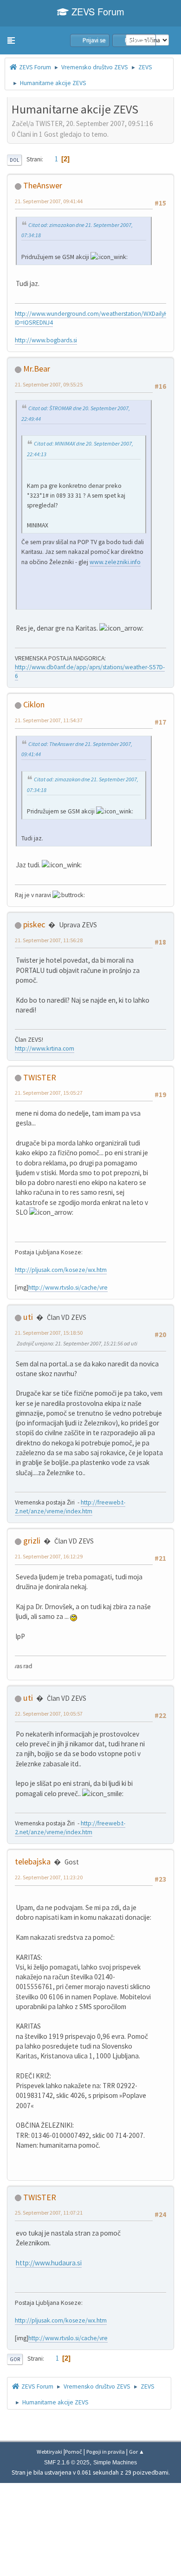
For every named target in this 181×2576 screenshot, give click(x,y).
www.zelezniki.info (115, 562)
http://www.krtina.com (45, 1048)
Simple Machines (115, 2463)
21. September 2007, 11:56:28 (49, 940)
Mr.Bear (37, 369)
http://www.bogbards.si (46, 340)
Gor (15, 2359)
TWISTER (40, 1077)
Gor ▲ (137, 2452)
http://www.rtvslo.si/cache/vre (68, 1288)
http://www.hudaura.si (49, 2263)
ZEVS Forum (97, 11)
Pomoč (74, 2452)
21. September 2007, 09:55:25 (49, 384)
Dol (14, 160)
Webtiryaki (49, 2452)
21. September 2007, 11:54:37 (49, 720)
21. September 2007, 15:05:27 (49, 1093)
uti (28, 1317)
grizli (32, 1541)
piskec (34, 924)
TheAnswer (43, 185)
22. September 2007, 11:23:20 (49, 1877)
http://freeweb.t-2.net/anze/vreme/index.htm (70, 1507)
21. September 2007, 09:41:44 (49, 201)
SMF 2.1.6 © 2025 (67, 2463)
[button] (11, 40)
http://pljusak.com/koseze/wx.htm (61, 1270)
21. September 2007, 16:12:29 (49, 1556)
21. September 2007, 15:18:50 (49, 1333)
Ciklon (34, 704)
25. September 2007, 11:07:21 (49, 2213)
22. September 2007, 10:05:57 (49, 1714)
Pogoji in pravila (106, 2452)
